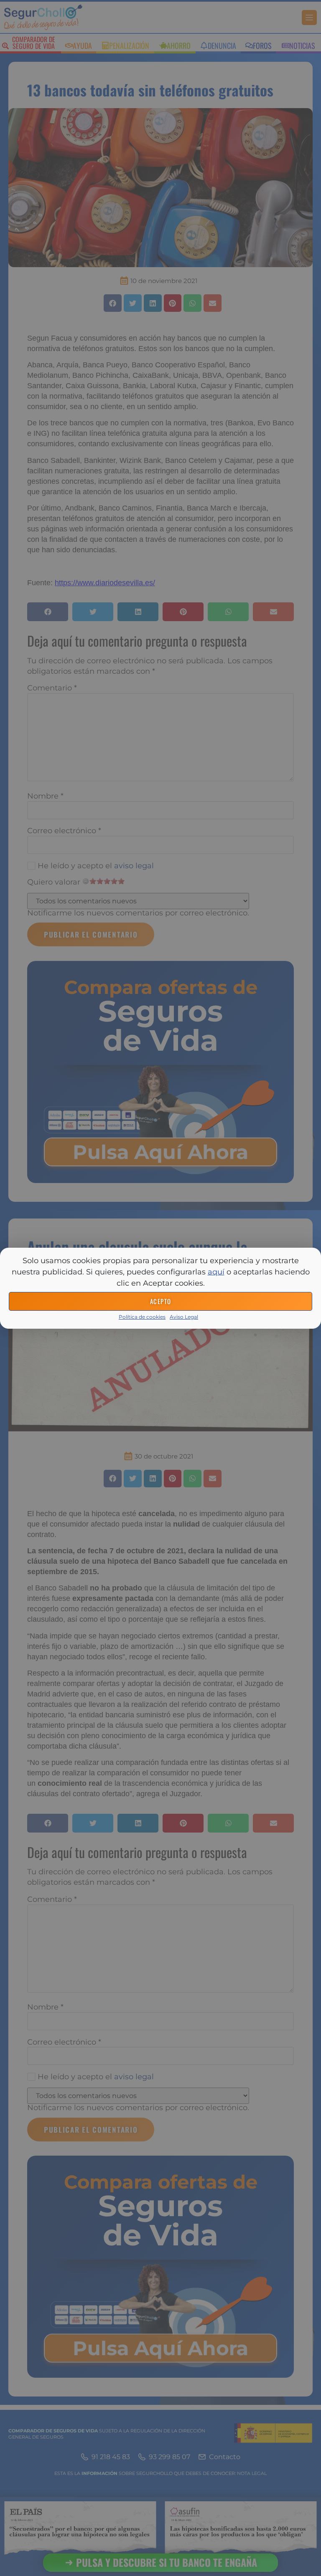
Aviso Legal (184, 1317)
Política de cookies (142, 1317)
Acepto (161, 1301)
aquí (216, 1272)
